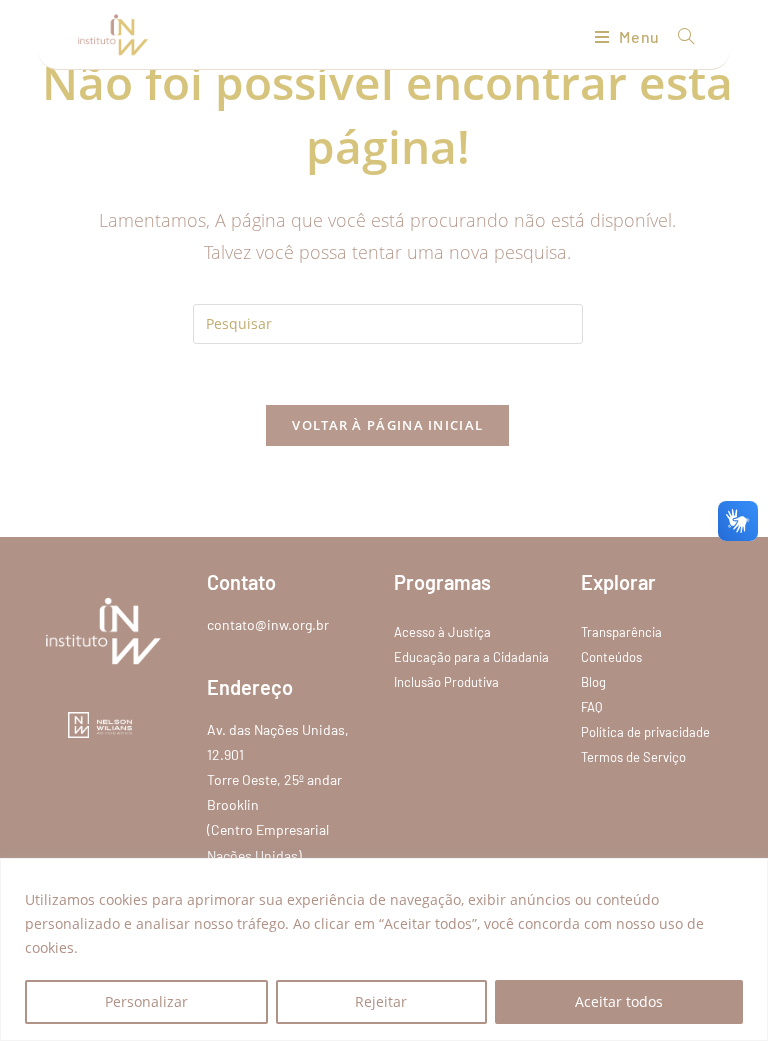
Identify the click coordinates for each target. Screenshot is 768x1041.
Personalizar (146, 1001)
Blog (593, 682)
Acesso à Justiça (442, 632)
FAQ (591, 707)
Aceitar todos (619, 1001)
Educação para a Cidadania (471, 657)
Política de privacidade (645, 732)
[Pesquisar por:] (679, 36)
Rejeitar (381, 1001)
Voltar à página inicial (387, 425)
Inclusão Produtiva (446, 682)
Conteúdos (611, 657)
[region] (384, 949)
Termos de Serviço (633, 757)
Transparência (621, 632)
